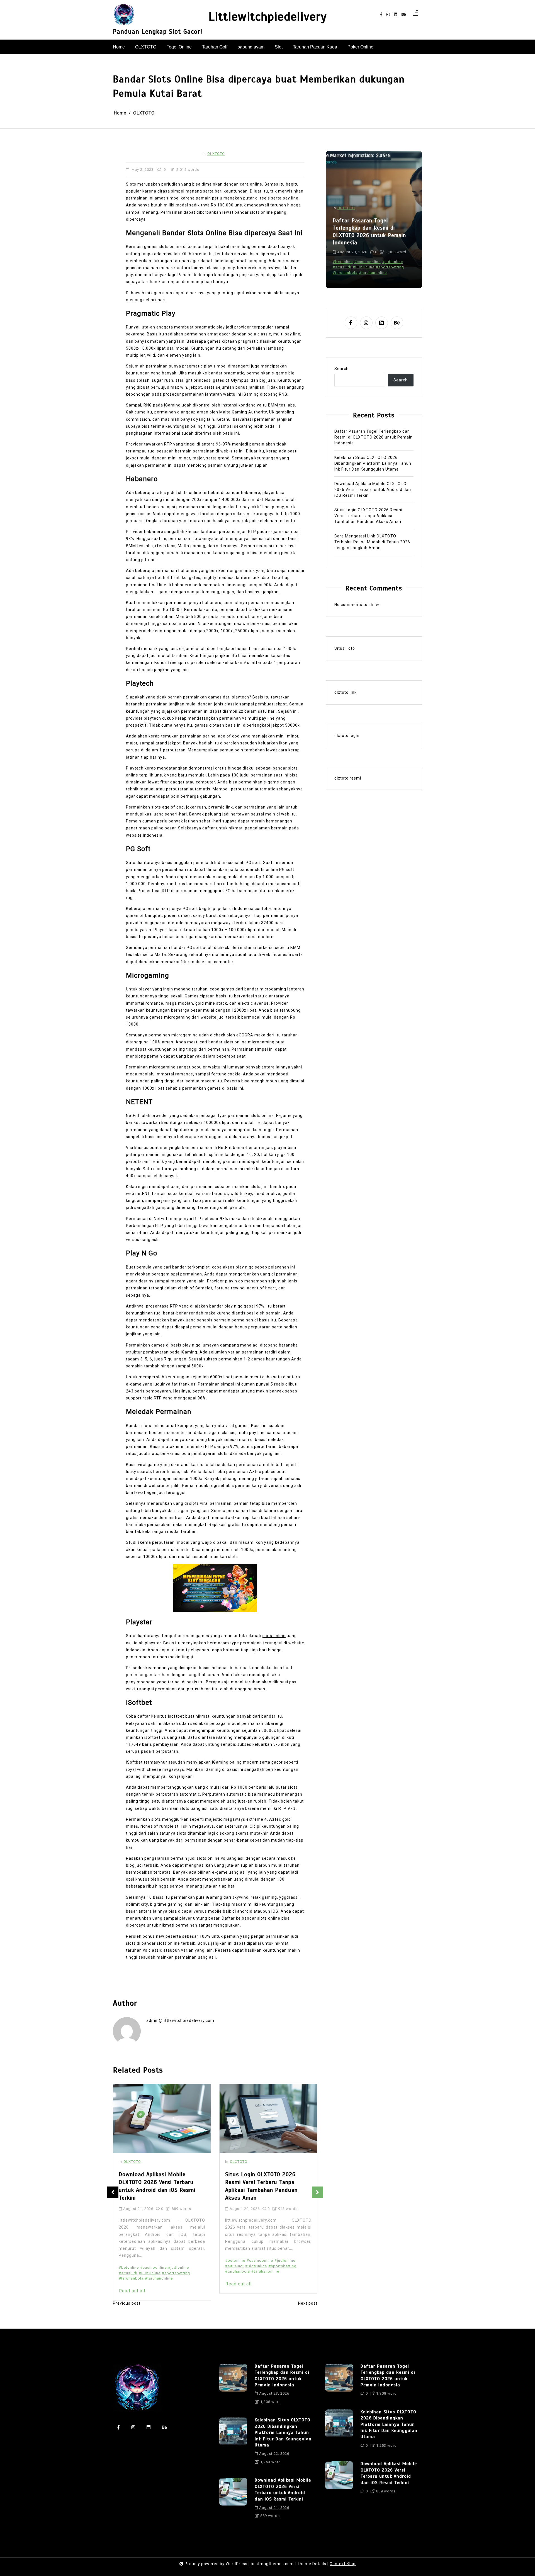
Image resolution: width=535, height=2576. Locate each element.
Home (119, 47)
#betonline (129, 2260)
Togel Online (179, 47)
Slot (279, 47)
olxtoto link (346, 692)
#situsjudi (128, 2266)
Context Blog (343, 2564)
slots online (274, 1636)
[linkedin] (396, 15)
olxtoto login (347, 735)
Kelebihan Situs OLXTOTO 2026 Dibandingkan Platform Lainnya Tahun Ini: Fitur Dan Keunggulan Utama (374, 231)
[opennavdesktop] (415, 14)
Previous (113, 2192)
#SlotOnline (150, 2266)
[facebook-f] (381, 15)
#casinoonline (153, 2260)
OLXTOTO (146, 47)
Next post (308, 2303)
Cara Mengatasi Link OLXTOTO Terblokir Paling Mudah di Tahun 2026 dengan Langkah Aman (268, 2182)
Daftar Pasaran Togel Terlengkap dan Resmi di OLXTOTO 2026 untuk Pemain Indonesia (374, 437)
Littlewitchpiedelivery (268, 17)
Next (317, 2192)
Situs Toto (345, 648)
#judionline (178, 2260)
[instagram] (388, 15)
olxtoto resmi (348, 778)
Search (341, 368)
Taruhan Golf (215, 47)
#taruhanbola (131, 2271)
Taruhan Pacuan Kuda (315, 47)
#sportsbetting (176, 2266)
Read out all (132, 2284)
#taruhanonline (159, 2271)
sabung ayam (251, 47)
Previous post (127, 2303)
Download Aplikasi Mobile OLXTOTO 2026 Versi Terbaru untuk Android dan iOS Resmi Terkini (373, 489)
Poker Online (360, 47)
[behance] (404, 15)
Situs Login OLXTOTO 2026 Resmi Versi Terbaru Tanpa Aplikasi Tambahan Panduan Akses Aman (155, 2186)
